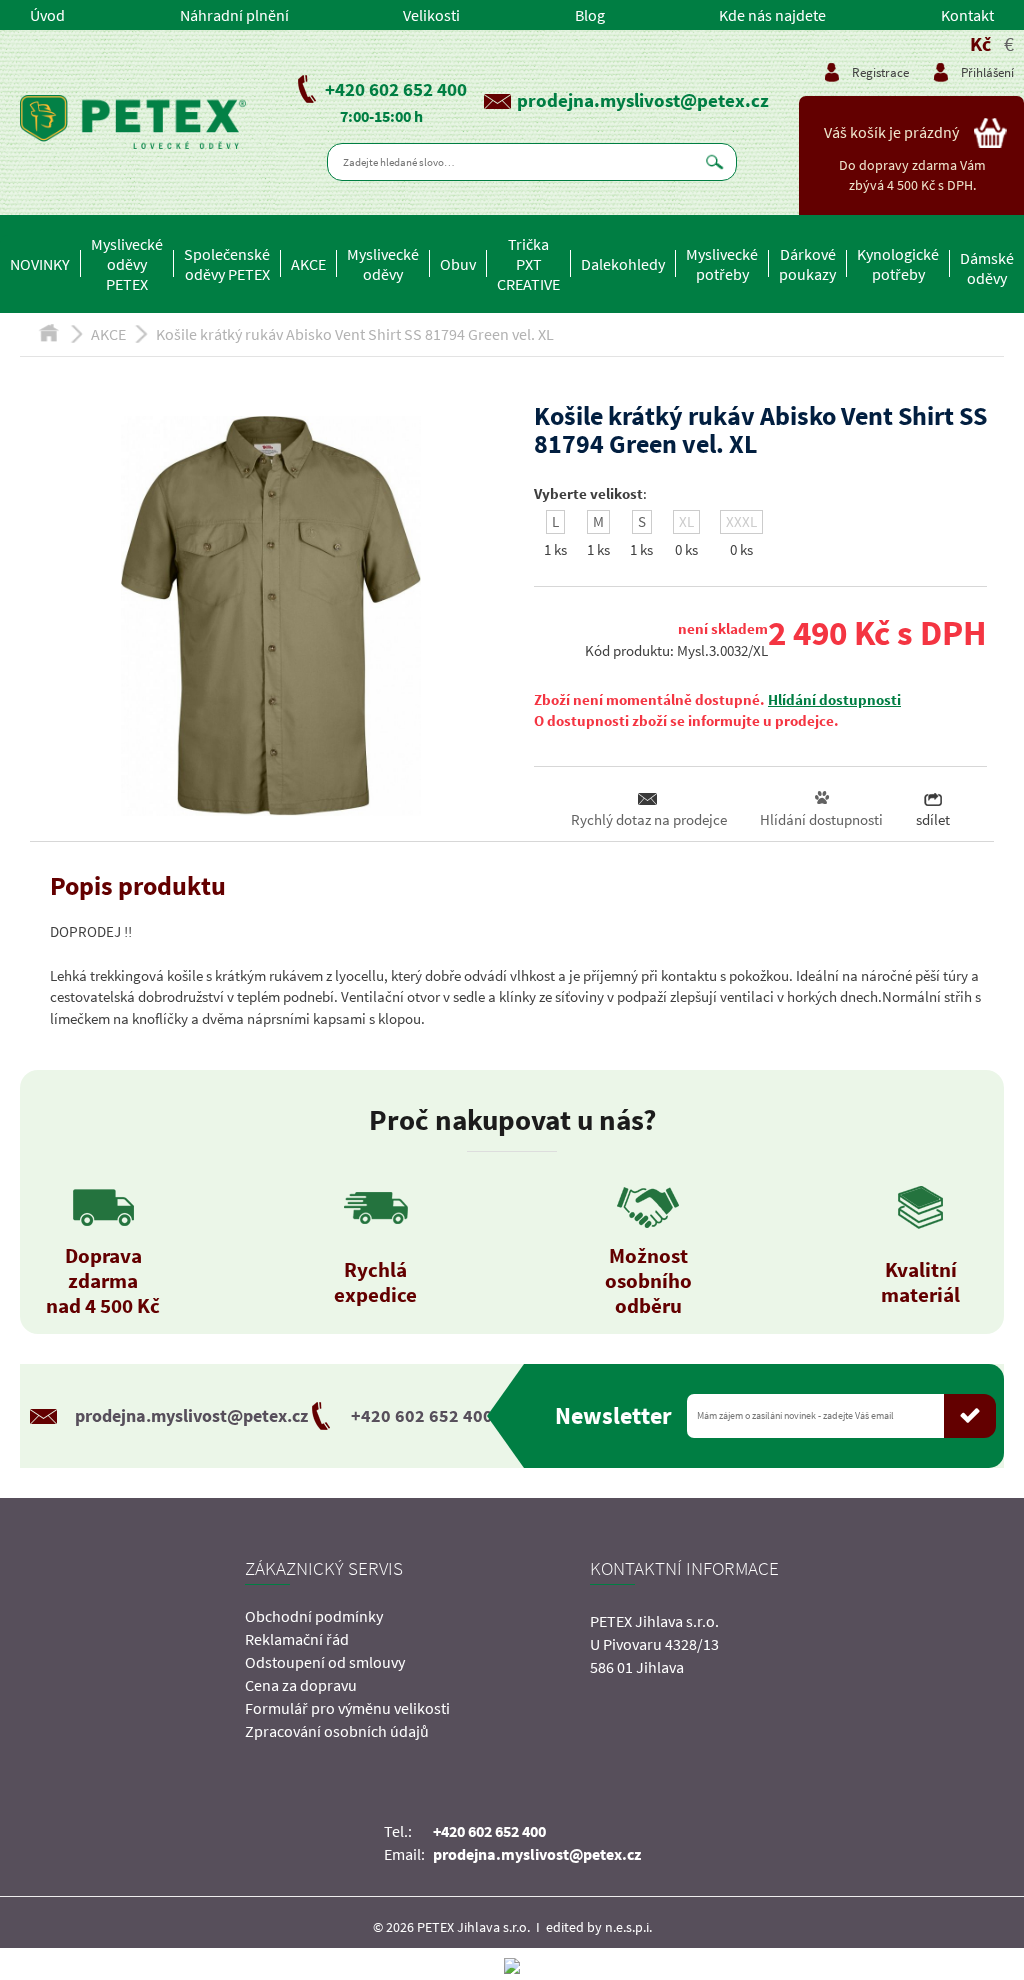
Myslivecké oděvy (383, 264)
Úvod (47, 15)
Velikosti (431, 15)
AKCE (308, 264)
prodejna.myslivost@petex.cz (643, 100)
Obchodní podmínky (314, 1616)
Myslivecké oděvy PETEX (127, 264)
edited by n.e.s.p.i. (599, 1927)
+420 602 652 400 (396, 89)
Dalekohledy (623, 264)
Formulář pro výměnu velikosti (347, 1708)
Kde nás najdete (772, 15)
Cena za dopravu (301, 1685)
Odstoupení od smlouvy (325, 1662)
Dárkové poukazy (807, 264)
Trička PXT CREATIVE (528, 264)
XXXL (741, 521)
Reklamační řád (297, 1639)
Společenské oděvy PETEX (227, 264)
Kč (980, 43)
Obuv (458, 264)
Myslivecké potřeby (722, 264)
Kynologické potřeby (898, 264)
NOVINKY (40, 264)
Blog (590, 15)
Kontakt (967, 15)
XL (686, 521)
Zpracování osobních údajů (337, 1731)
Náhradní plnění (234, 15)
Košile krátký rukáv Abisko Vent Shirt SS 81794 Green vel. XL (355, 334)
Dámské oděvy (987, 268)
